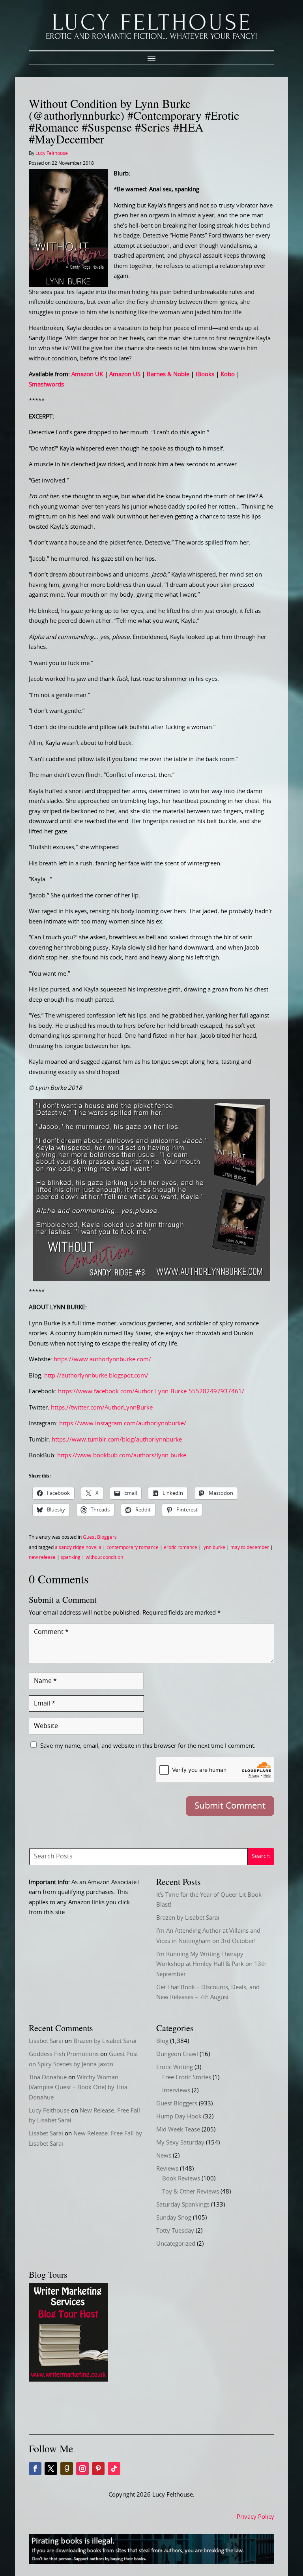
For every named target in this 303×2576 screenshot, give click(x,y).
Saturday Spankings (183, 2205)
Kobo (228, 374)
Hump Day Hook (179, 2117)
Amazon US (125, 374)
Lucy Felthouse (52, 153)
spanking (71, 1557)
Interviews (176, 2091)
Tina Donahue (48, 2078)
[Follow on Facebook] (35, 2469)
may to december (250, 1547)
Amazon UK (87, 374)
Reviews (167, 2169)
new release (42, 1557)
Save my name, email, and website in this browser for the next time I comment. (148, 1746)
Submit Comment (230, 1806)
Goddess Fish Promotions (64, 2054)
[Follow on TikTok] (114, 2469)
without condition (104, 1557)
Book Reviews (181, 2179)
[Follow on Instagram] (82, 2469)
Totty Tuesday (175, 2231)
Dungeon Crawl (177, 2054)
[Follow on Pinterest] (98, 2469)
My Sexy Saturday (180, 2143)
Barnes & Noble (168, 374)
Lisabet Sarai (46, 2041)
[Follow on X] (51, 2469)
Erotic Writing (175, 2067)
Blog (162, 2041)
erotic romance (180, 1547)
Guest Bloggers (100, 1537)
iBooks (205, 374)
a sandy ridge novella (78, 1547)
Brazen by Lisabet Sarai (188, 1918)
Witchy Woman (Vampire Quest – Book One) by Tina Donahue (78, 2088)
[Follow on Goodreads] (67, 2469)
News (164, 2156)
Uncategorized (176, 2244)
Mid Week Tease (178, 2130)
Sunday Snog (174, 2218)
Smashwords (46, 385)
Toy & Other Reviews (191, 2192)
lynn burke (214, 1547)
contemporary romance (133, 1547)
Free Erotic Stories (187, 2078)
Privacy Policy (255, 2517)
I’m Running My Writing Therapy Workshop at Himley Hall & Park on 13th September (211, 1964)
